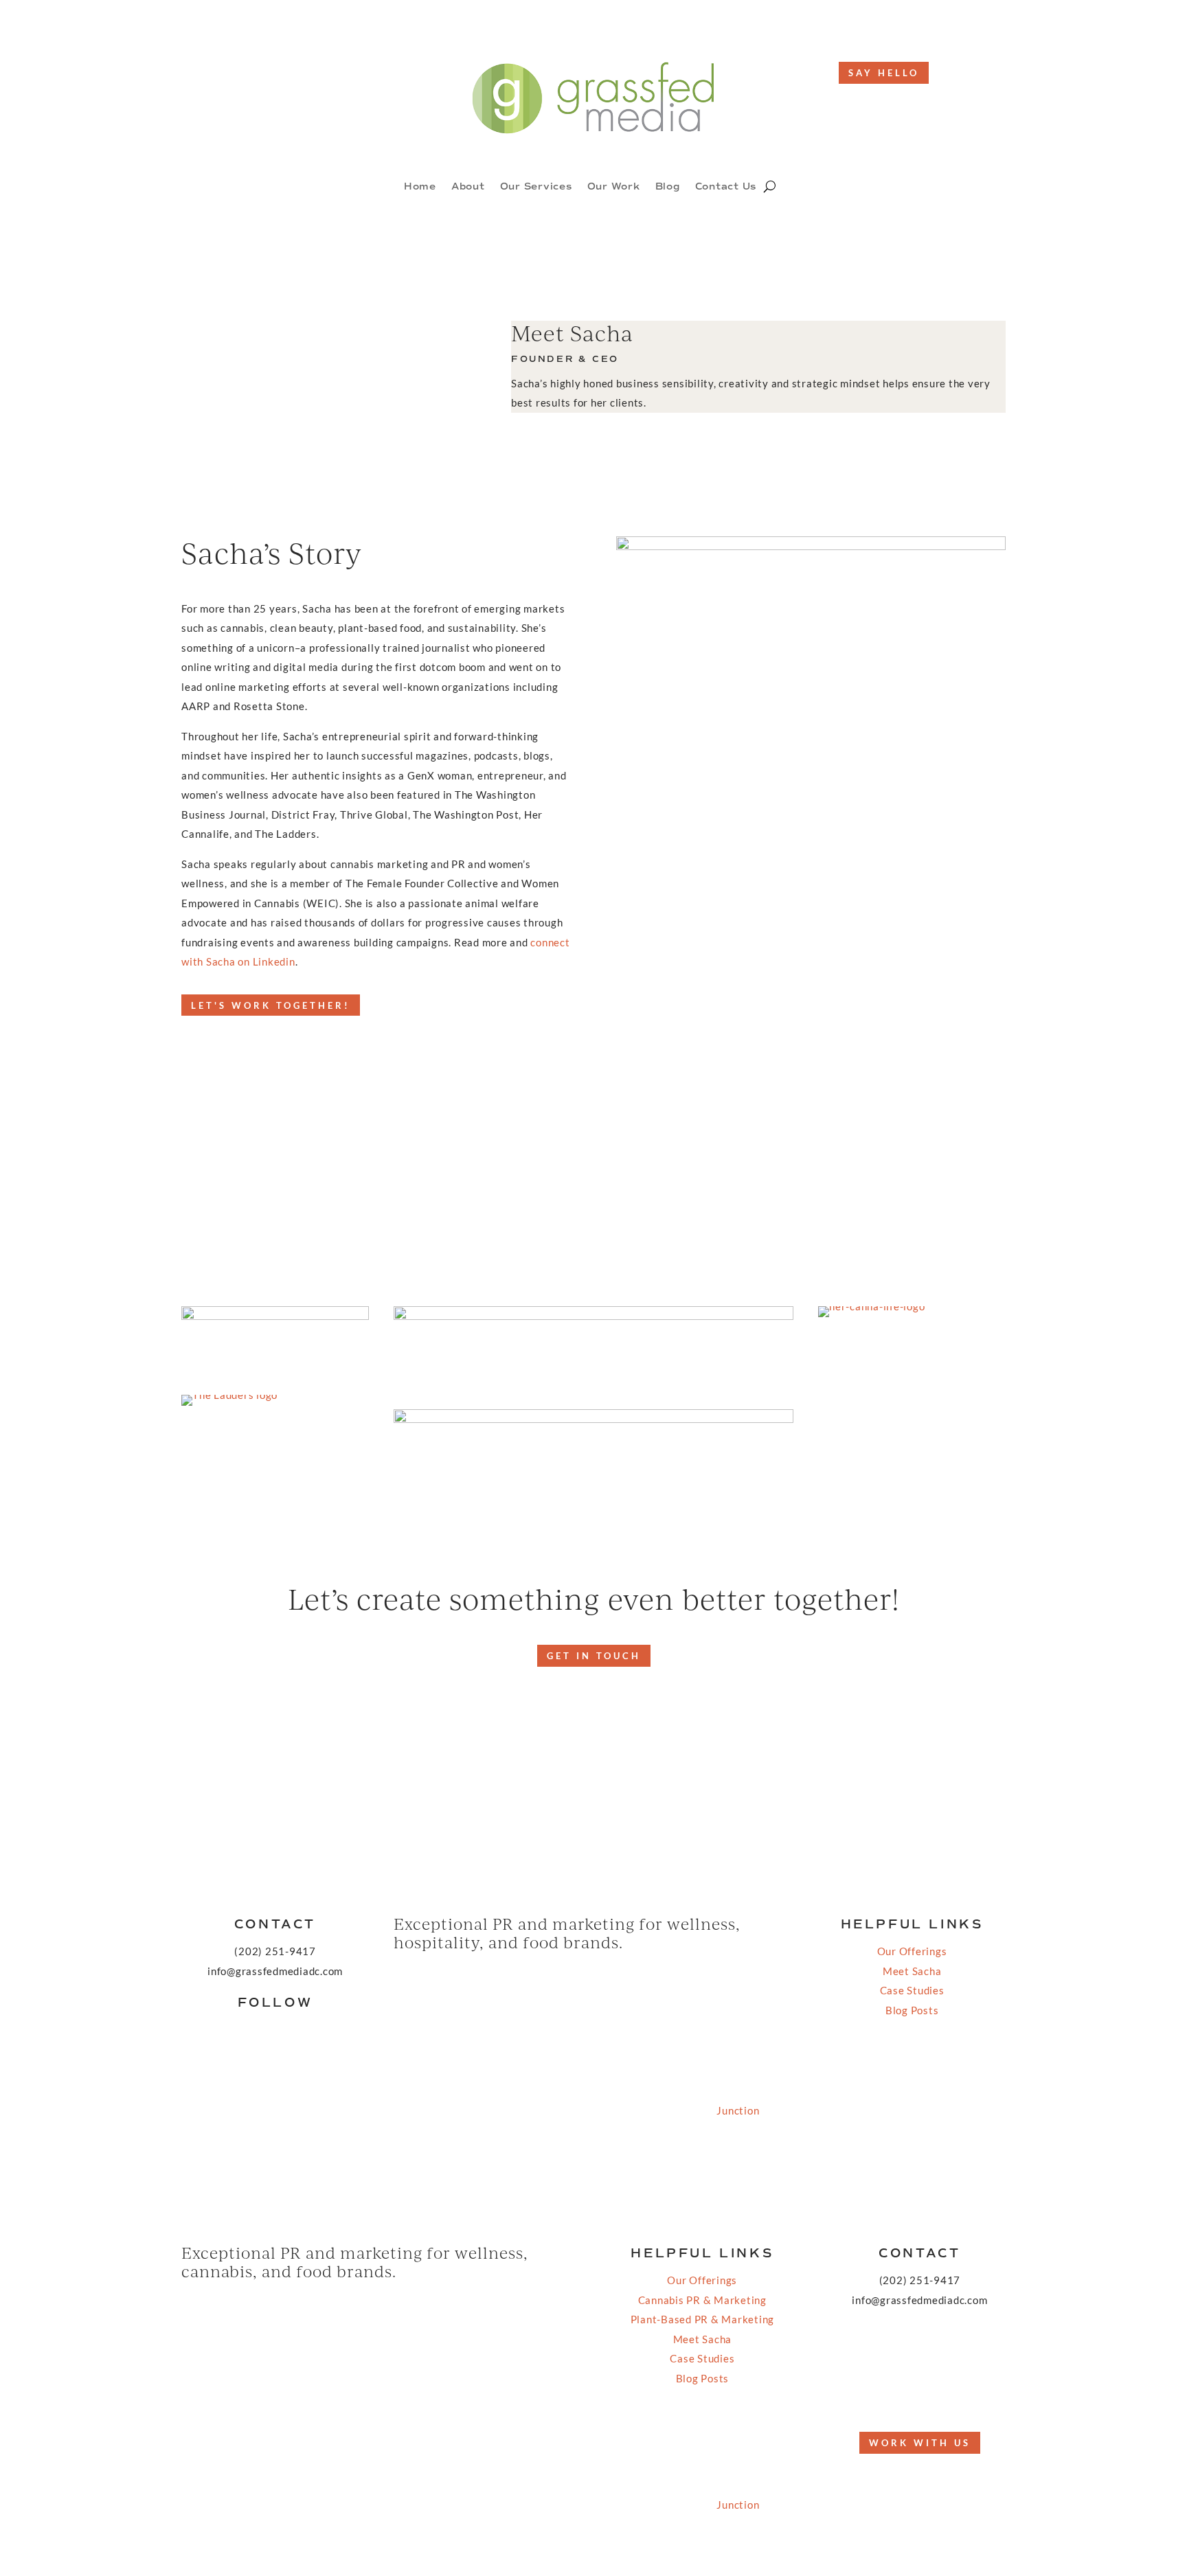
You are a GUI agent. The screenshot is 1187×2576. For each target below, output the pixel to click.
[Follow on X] (906, 2393)
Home (420, 187)
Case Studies (912, 1990)
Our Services (536, 187)
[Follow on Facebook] (290, 73)
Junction (738, 2110)
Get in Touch (594, 1656)
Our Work (614, 187)
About (468, 187)
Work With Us (920, 2443)
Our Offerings (912, 1951)
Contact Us (726, 187)
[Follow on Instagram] (317, 73)
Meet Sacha (912, 1971)
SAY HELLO (884, 73)
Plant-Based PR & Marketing (703, 2319)
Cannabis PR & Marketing (702, 2300)
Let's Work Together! (271, 1005)
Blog (668, 187)
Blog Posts (912, 2010)
